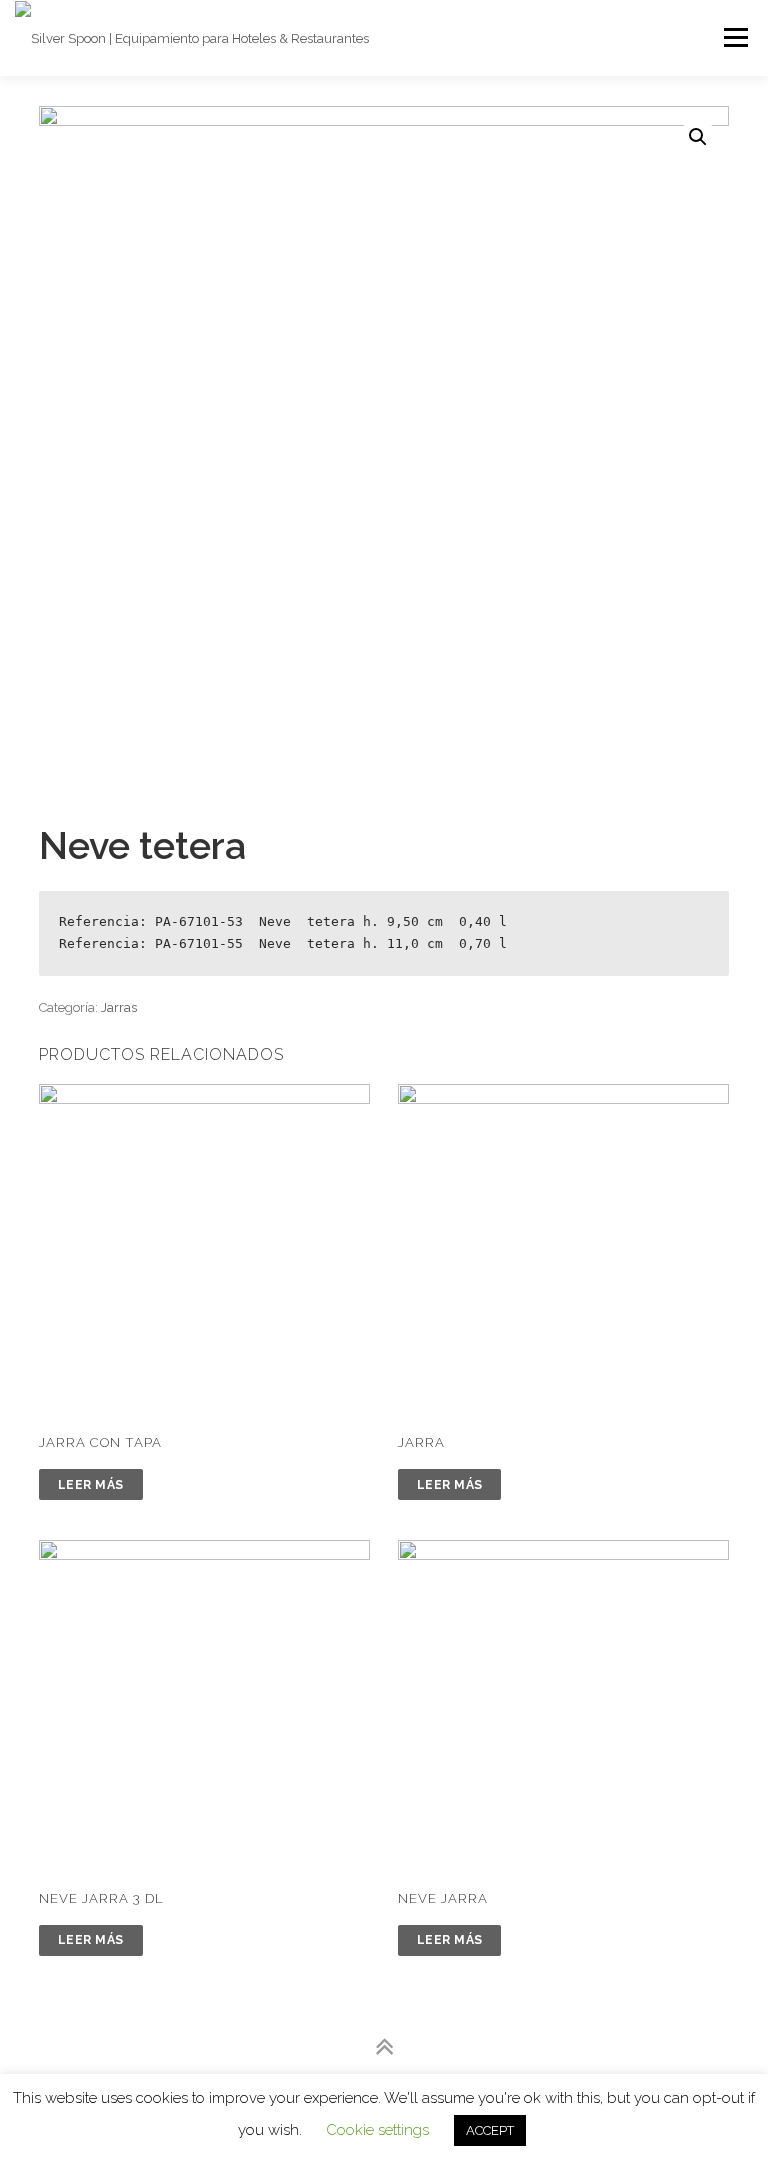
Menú (735, 37)
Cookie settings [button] (377, 2130)
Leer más (91, 1485)
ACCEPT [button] (490, 2130)
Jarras (119, 1007)
